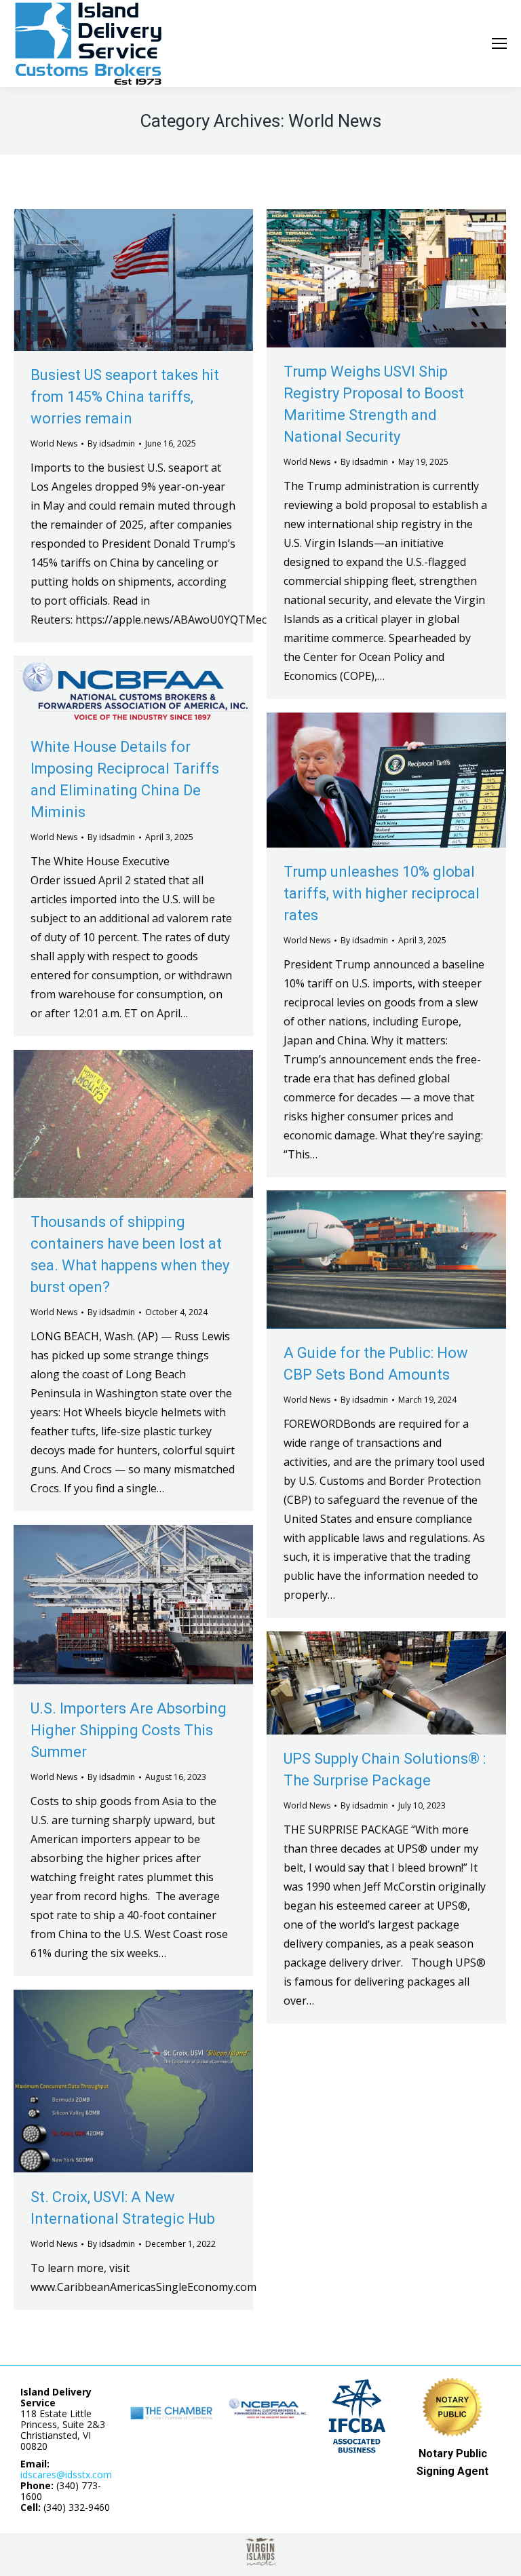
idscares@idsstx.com (66, 2475)
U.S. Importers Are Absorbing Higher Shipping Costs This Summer (129, 1730)
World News (54, 443)
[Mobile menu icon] (499, 43)
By (111, 443)
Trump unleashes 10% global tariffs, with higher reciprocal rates (382, 893)
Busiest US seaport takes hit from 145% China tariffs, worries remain (125, 397)
